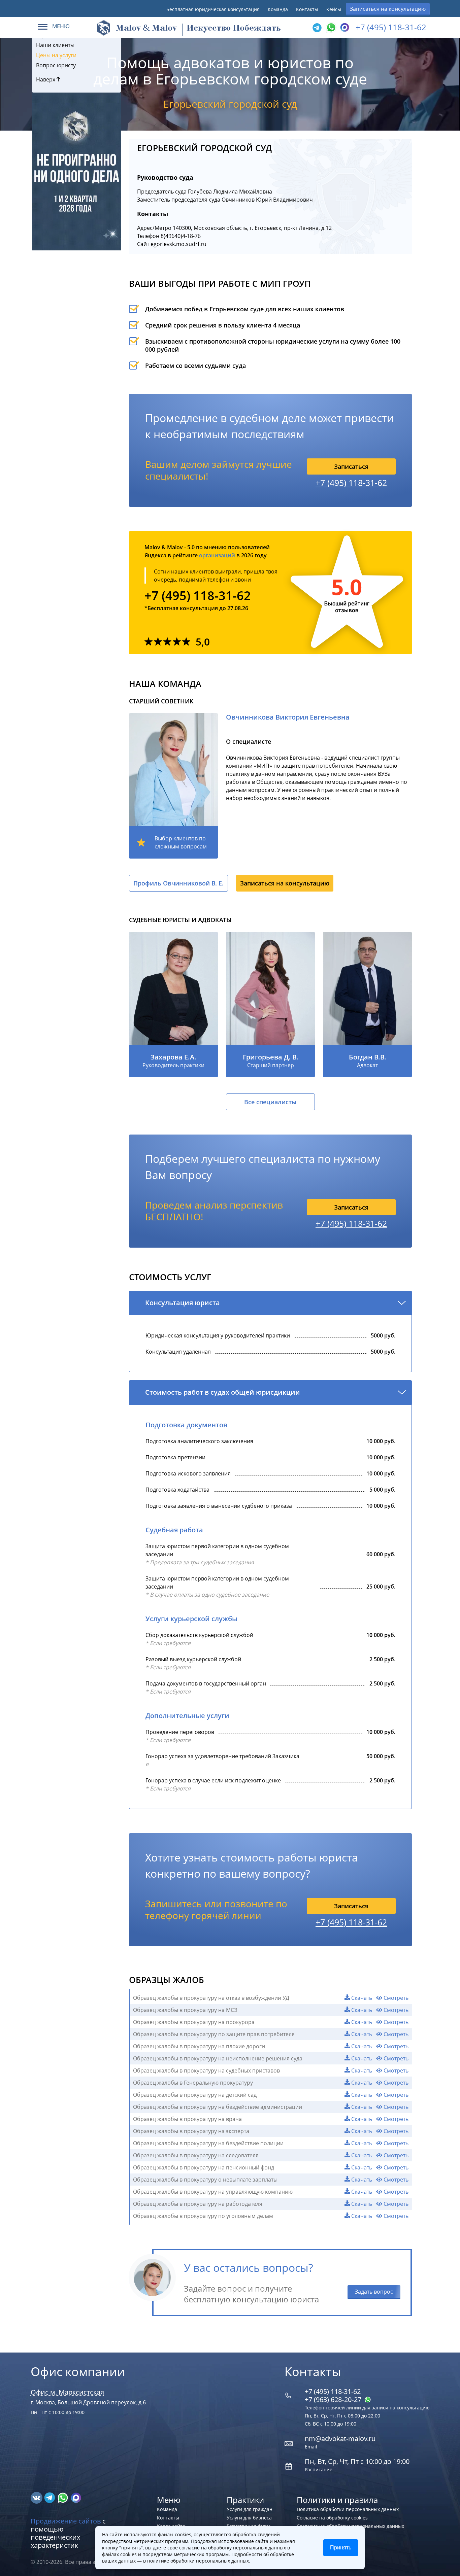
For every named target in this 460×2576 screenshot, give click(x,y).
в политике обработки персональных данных (196, 2561)
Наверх (46, 79)
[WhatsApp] (330, 28)
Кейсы (334, 9)
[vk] (37, 2497)
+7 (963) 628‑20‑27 (334, 2399)
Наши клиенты (55, 45)
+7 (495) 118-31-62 (391, 27)
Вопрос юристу (56, 65)
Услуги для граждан (250, 2509)
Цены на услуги (56, 55)
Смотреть (395, 1998)
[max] (76, 2497)
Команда (278, 9)
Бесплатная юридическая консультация (213, 9)
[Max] (344, 28)
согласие (189, 2548)
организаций (217, 555)
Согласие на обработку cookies (332, 2518)
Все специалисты (270, 1102)
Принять (341, 2548)
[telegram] (317, 28)
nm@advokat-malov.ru (340, 2439)
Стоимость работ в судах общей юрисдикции (223, 1392)
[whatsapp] (63, 2497)
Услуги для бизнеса (249, 2518)
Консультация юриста (183, 1303)
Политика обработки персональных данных (348, 2509)
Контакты (307, 9)
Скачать (361, 1998)
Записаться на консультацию (388, 9)
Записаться (351, 466)
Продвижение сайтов (66, 2521)
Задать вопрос (374, 2292)
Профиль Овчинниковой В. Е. (178, 883)
